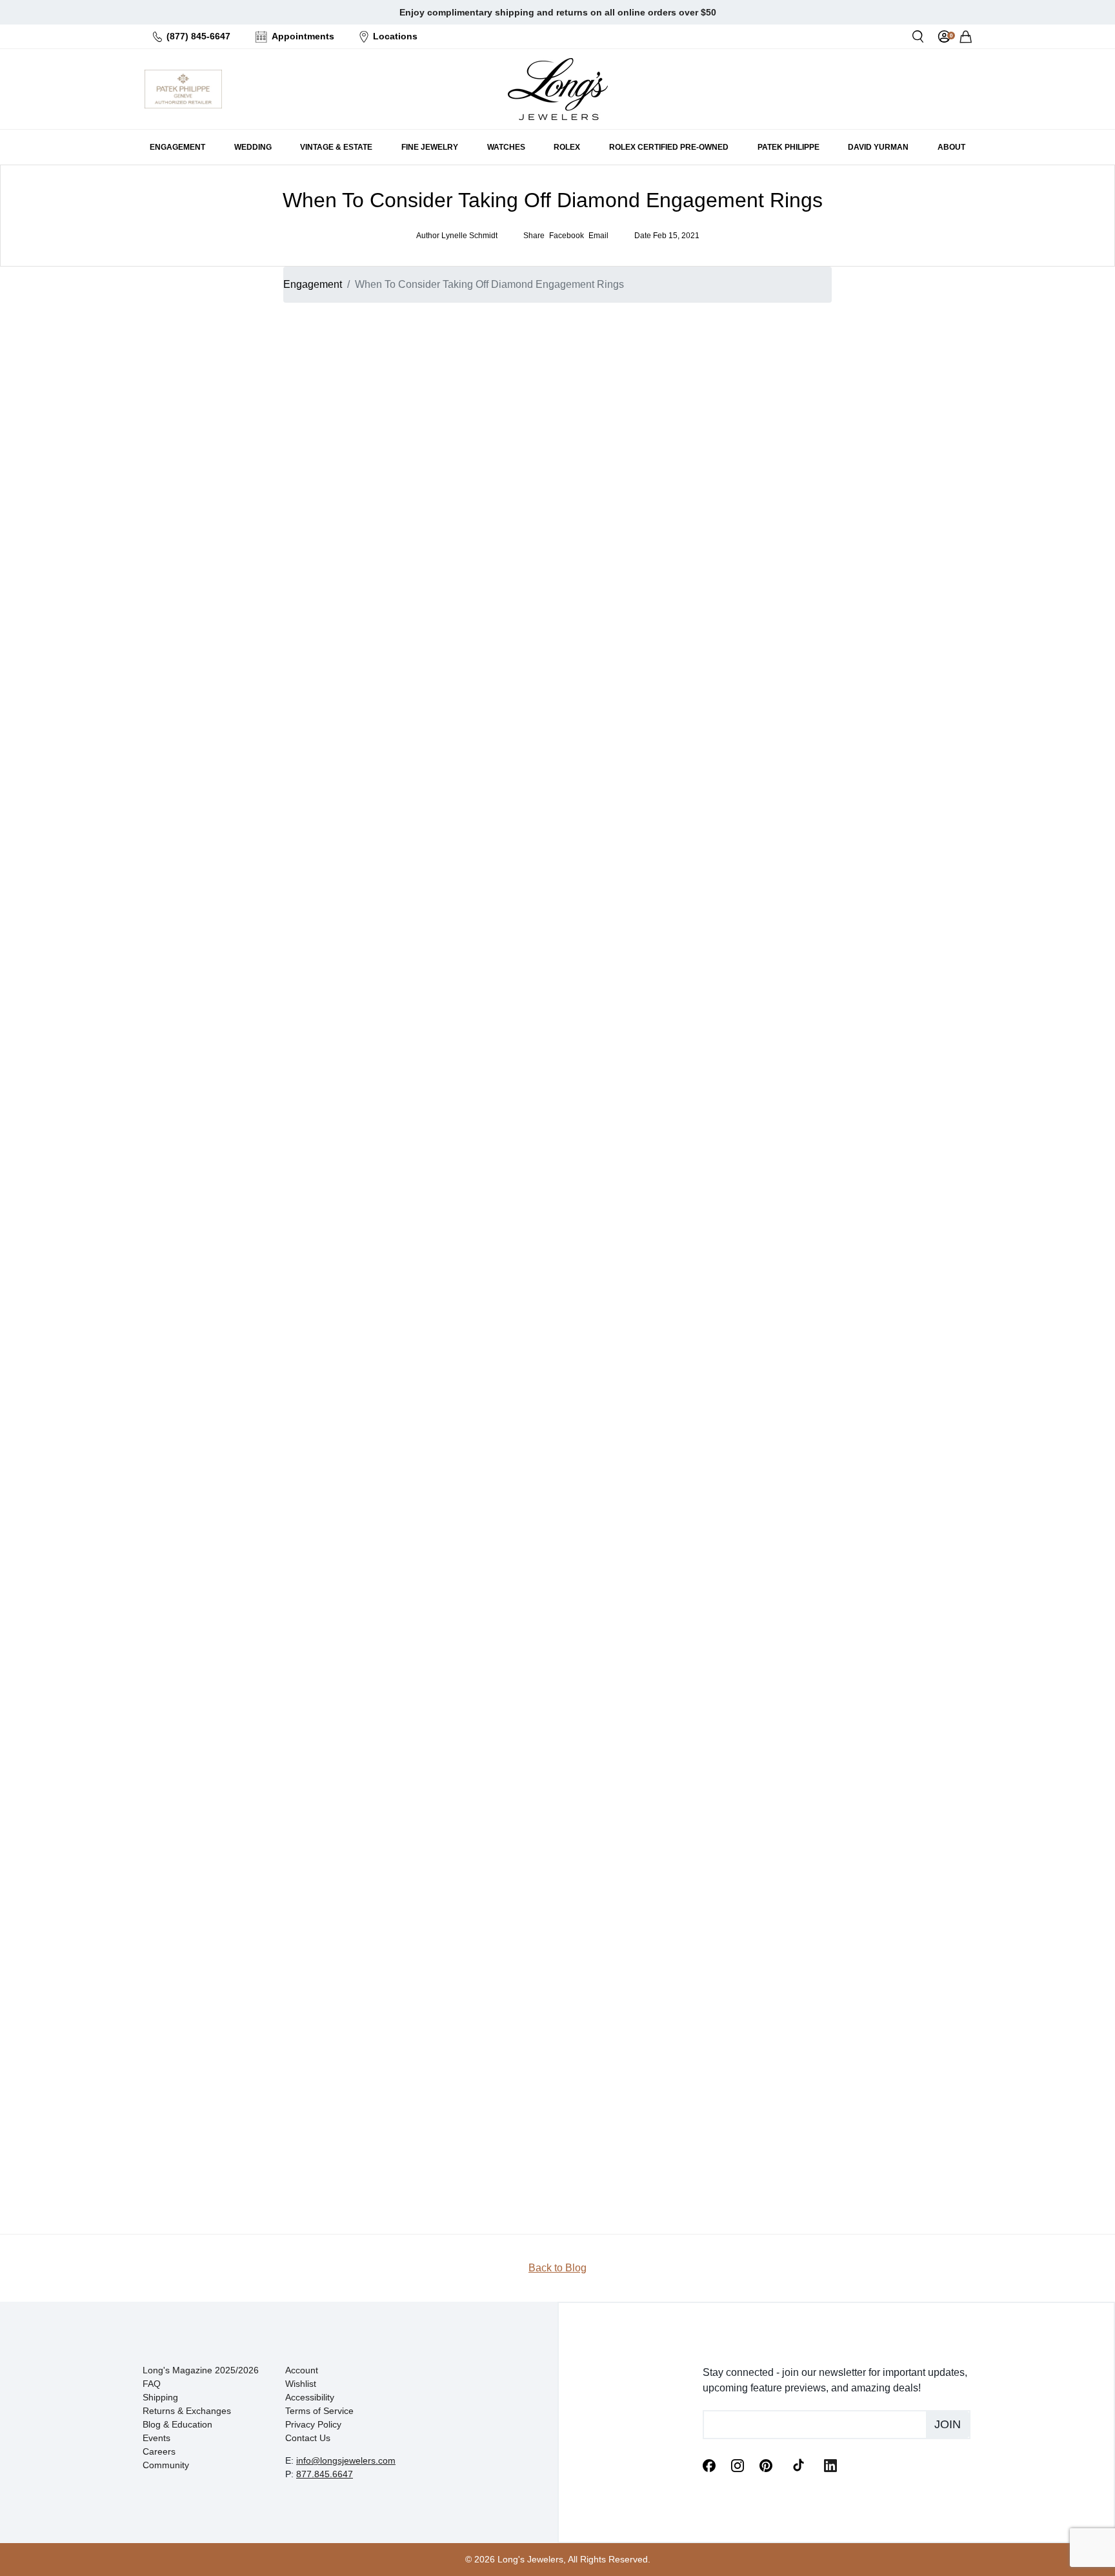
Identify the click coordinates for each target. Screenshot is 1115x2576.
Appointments (303, 36)
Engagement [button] (177, 147)
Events (156, 2438)
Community (166, 2465)
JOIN (768, 525)
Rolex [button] (567, 147)
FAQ (152, 2384)
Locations (395, 36)
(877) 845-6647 (198, 36)
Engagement (313, 284)
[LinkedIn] (830, 2464)
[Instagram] (738, 2464)
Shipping (160, 2397)
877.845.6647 (325, 2474)
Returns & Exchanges (187, 2411)
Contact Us (308, 2438)
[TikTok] (798, 2464)
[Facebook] (709, 2464)
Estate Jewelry (754, 434)
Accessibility (310, 2397)
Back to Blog (557, 2268)
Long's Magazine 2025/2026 (201, 2370)
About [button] (951, 147)
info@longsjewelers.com (346, 2460)
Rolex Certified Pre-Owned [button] (669, 147)
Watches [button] (506, 147)
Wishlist (301, 2384)
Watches (741, 465)
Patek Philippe (789, 147)
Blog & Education (177, 2424)
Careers (159, 2451)
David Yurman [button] (878, 147)
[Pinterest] (766, 2464)
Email (722, 363)
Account (302, 2370)
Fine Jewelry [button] (430, 147)
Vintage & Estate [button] (336, 147)
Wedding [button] (253, 147)
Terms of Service (319, 2411)
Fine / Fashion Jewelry (770, 481)
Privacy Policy (313, 2424)
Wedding (742, 450)
